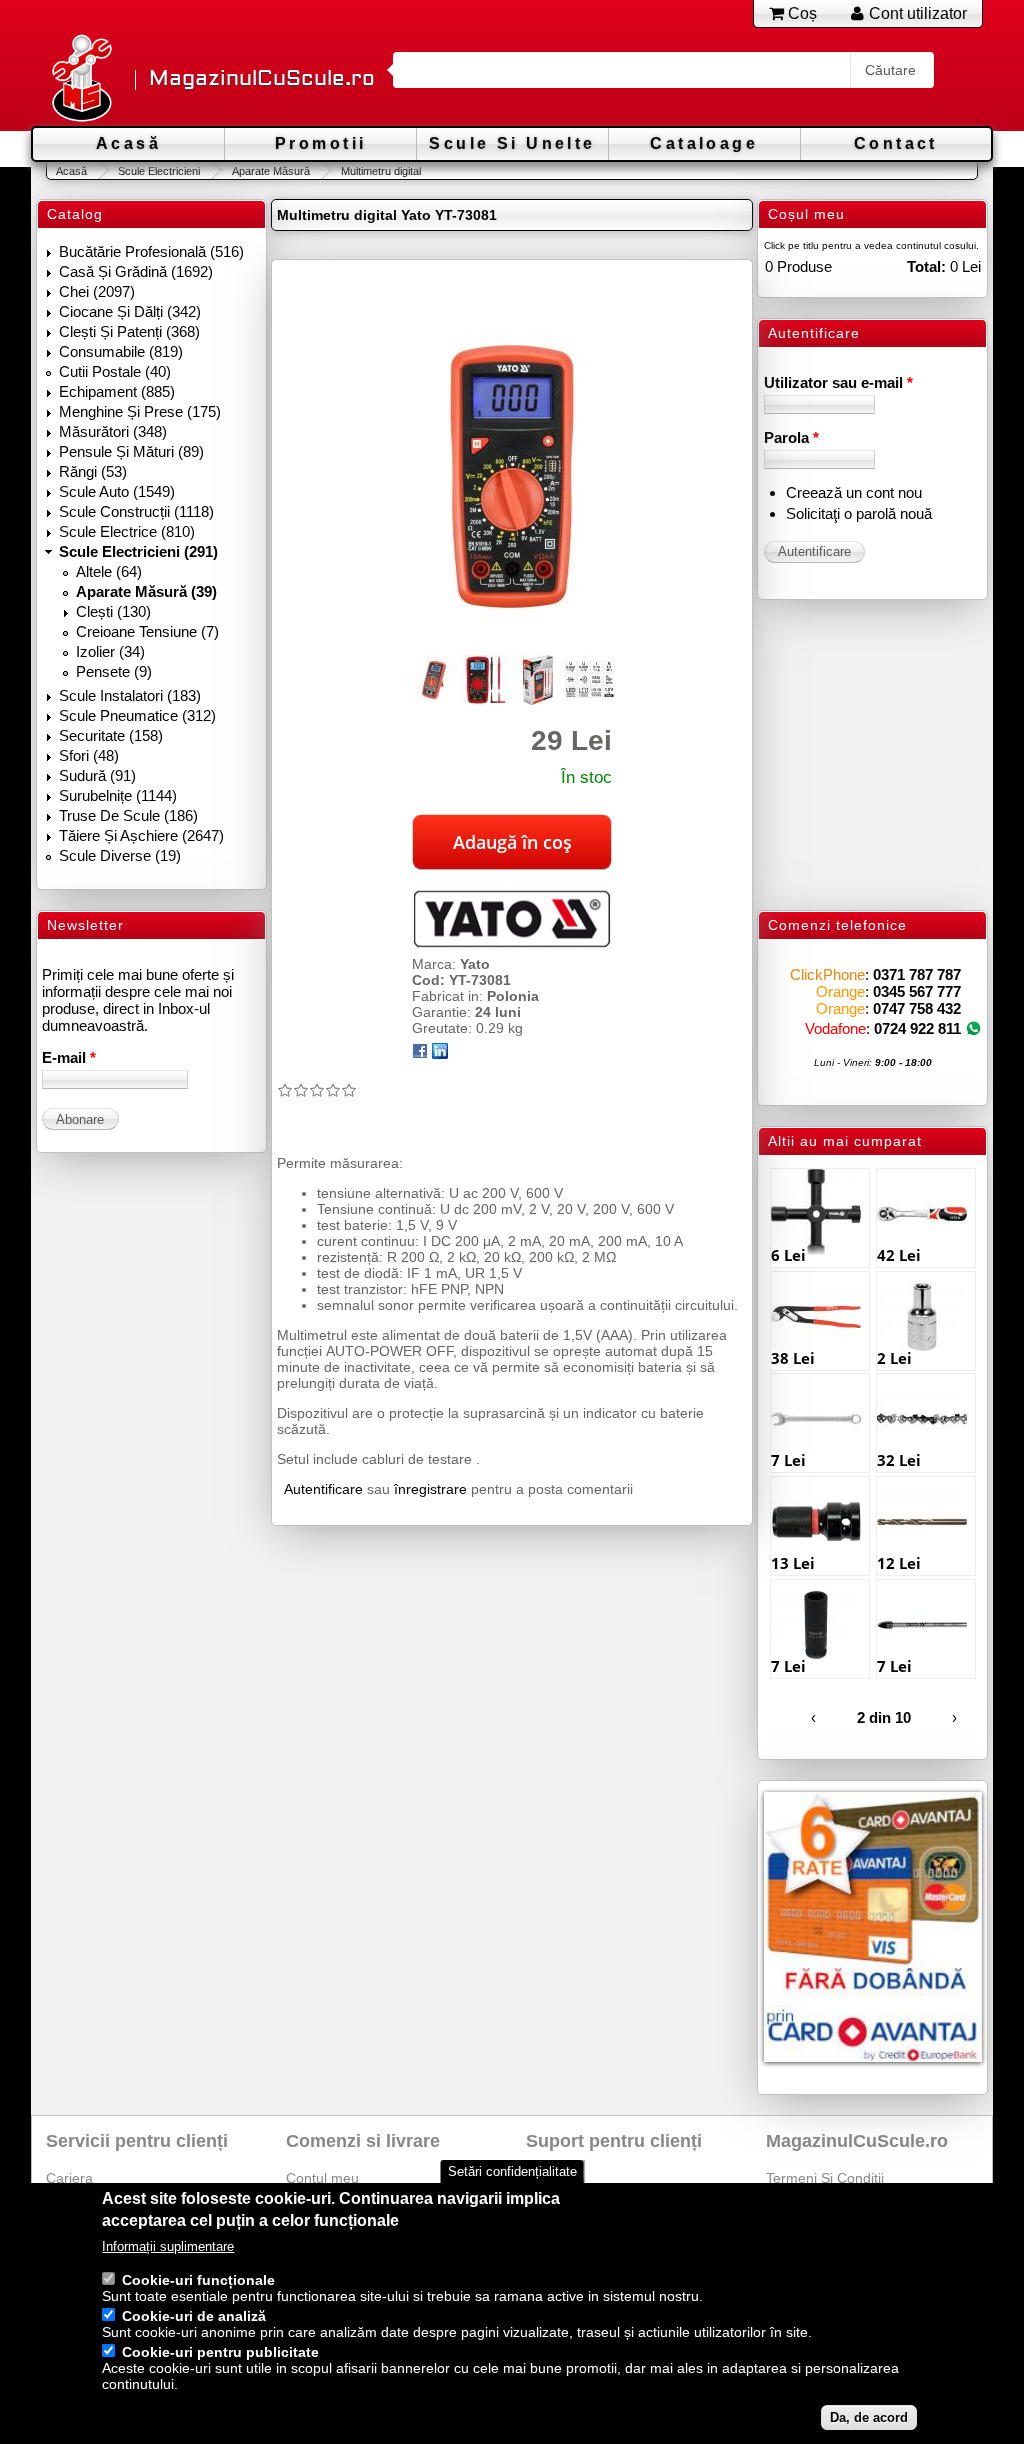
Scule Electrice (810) (127, 531)
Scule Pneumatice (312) (137, 715)
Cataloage (704, 143)
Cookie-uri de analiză (194, 2316)
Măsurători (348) (113, 431)
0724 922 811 (917, 1028)
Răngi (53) (93, 471)
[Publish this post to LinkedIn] (440, 1054)
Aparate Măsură (270, 171)
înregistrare (430, 1489)
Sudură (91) (97, 775)
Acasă (128, 143)
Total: (926, 266)
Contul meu (322, 2178)
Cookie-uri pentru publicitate (220, 2352)
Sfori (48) (89, 755)
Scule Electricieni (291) (138, 551)
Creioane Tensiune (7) (147, 631)
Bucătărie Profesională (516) (151, 251)
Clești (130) (113, 611)
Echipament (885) (117, 391)
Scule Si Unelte (512, 143)
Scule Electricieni (159, 171)
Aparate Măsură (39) (146, 591)
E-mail (69, 1057)
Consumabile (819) (121, 351)
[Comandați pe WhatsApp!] (973, 1028)
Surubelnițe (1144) (118, 795)
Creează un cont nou (854, 492)
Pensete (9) (114, 671)
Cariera (69, 2178)
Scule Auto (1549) (117, 491)
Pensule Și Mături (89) (131, 451)
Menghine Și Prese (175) (140, 411)
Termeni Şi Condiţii (825, 2178)
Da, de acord (869, 2417)
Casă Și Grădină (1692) (136, 271)
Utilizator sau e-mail (838, 382)
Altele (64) (109, 571)
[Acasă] (81, 79)
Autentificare (323, 1489)
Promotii (320, 143)
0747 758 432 (917, 1008)
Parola (791, 437)
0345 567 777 (917, 991)
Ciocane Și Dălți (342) (130, 311)
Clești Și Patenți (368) (129, 331)
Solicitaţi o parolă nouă (859, 513)
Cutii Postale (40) (115, 371)
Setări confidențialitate (512, 2171)
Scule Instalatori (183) (130, 695)
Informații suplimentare (168, 2246)
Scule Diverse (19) (120, 855)
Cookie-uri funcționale (198, 2280)
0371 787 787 (917, 974)
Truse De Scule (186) (128, 815)
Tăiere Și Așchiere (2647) (141, 835)
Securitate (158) (111, 735)
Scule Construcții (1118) (136, 511)
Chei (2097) (97, 291)
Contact (896, 143)
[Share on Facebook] (420, 1054)
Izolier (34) (110, 651)
